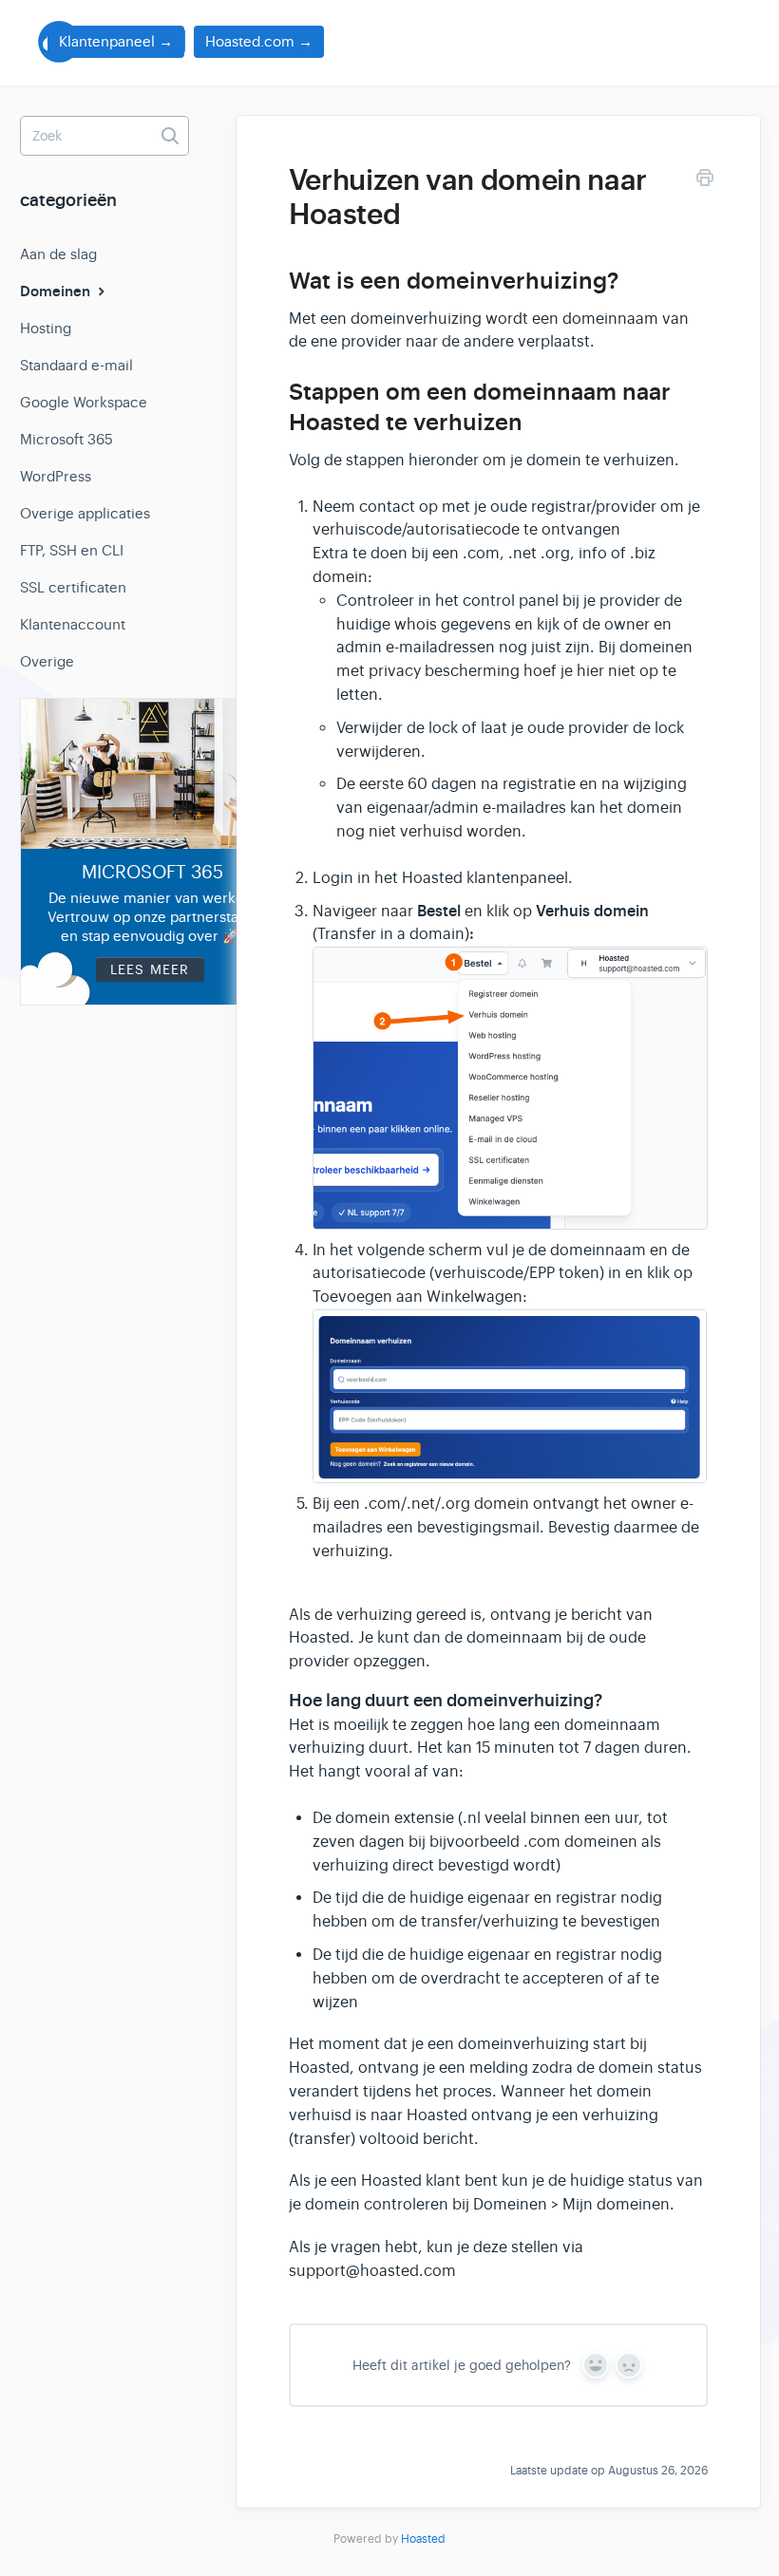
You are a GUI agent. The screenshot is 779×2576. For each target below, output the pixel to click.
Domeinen (57, 291)
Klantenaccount (73, 624)
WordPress (56, 476)
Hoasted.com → (259, 41)
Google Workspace (84, 402)
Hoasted (423, 2539)
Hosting (46, 328)
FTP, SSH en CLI (72, 550)
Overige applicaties (85, 513)
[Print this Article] (705, 181)
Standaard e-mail (76, 365)
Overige (47, 661)
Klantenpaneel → (116, 41)
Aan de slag (58, 254)
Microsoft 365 (66, 439)
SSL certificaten (73, 587)
